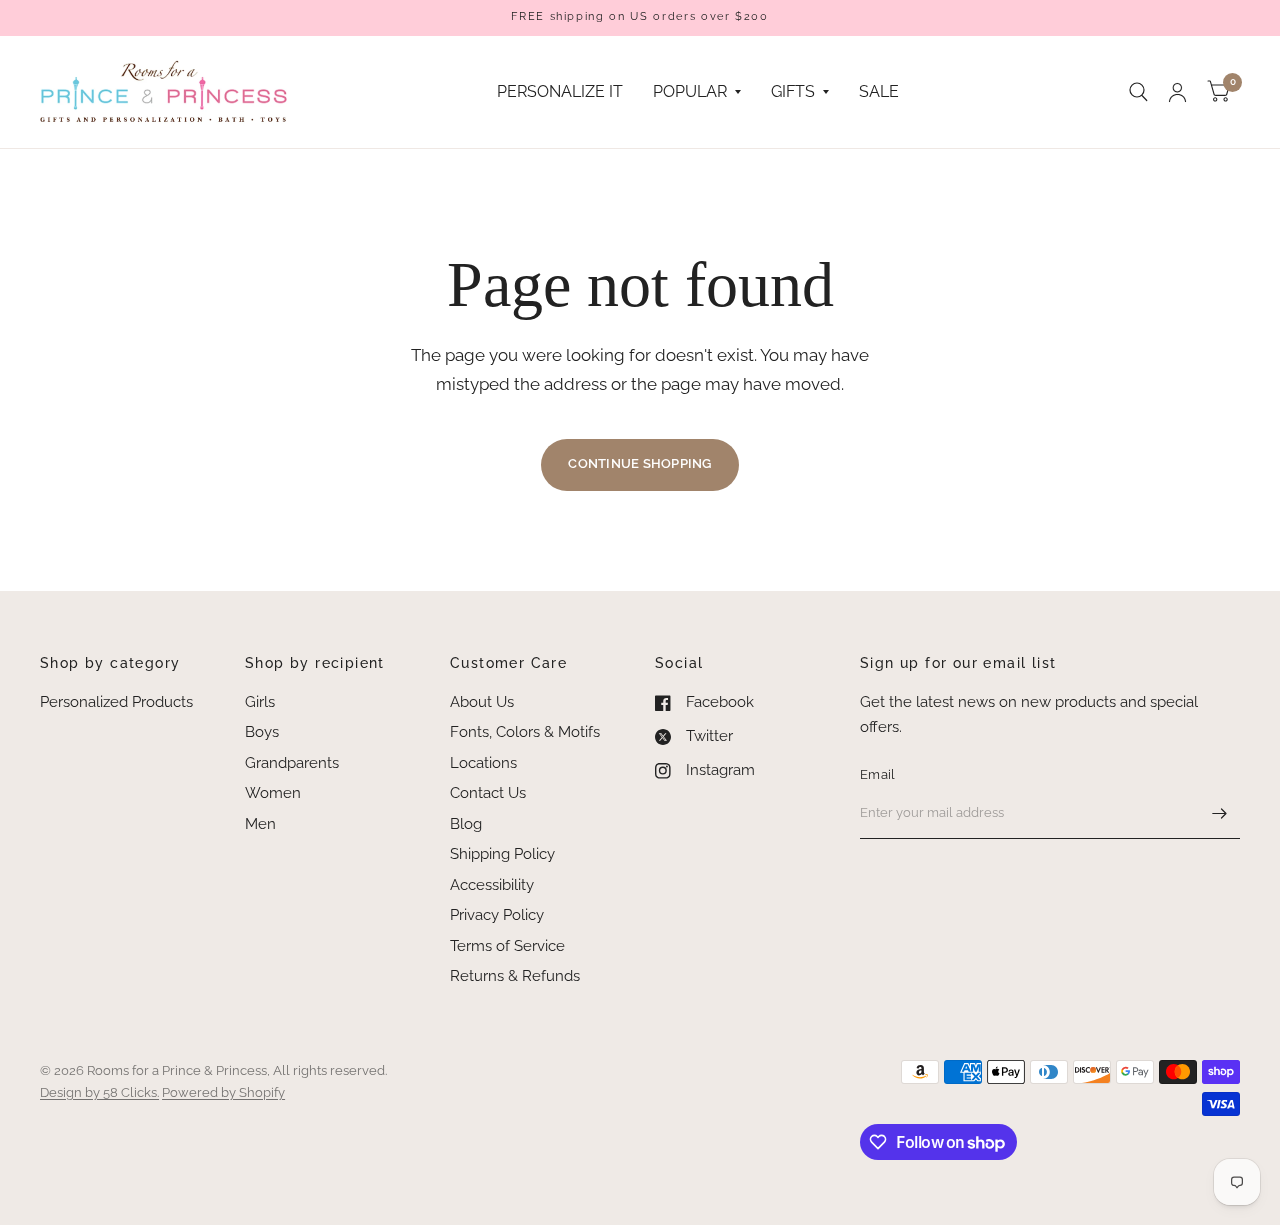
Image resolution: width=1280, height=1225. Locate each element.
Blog (466, 824)
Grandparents (292, 763)
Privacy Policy (497, 915)
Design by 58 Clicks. (99, 1092)
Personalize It (560, 91)
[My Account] (1177, 92)
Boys (262, 732)
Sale (879, 91)
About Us (482, 702)
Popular (690, 91)
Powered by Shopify (223, 1092)
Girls (260, 702)
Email (877, 774)
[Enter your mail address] (1220, 813)
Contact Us (488, 793)
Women (273, 793)
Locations (483, 763)
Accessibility (492, 885)
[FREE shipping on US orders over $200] (639, 17)
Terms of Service (507, 946)
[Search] (1138, 92)
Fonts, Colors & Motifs (525, 732)
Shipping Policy (502, 854)
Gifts (793, 91)
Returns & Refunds (515, 976)
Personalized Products (116, 702)
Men (260, 824)
